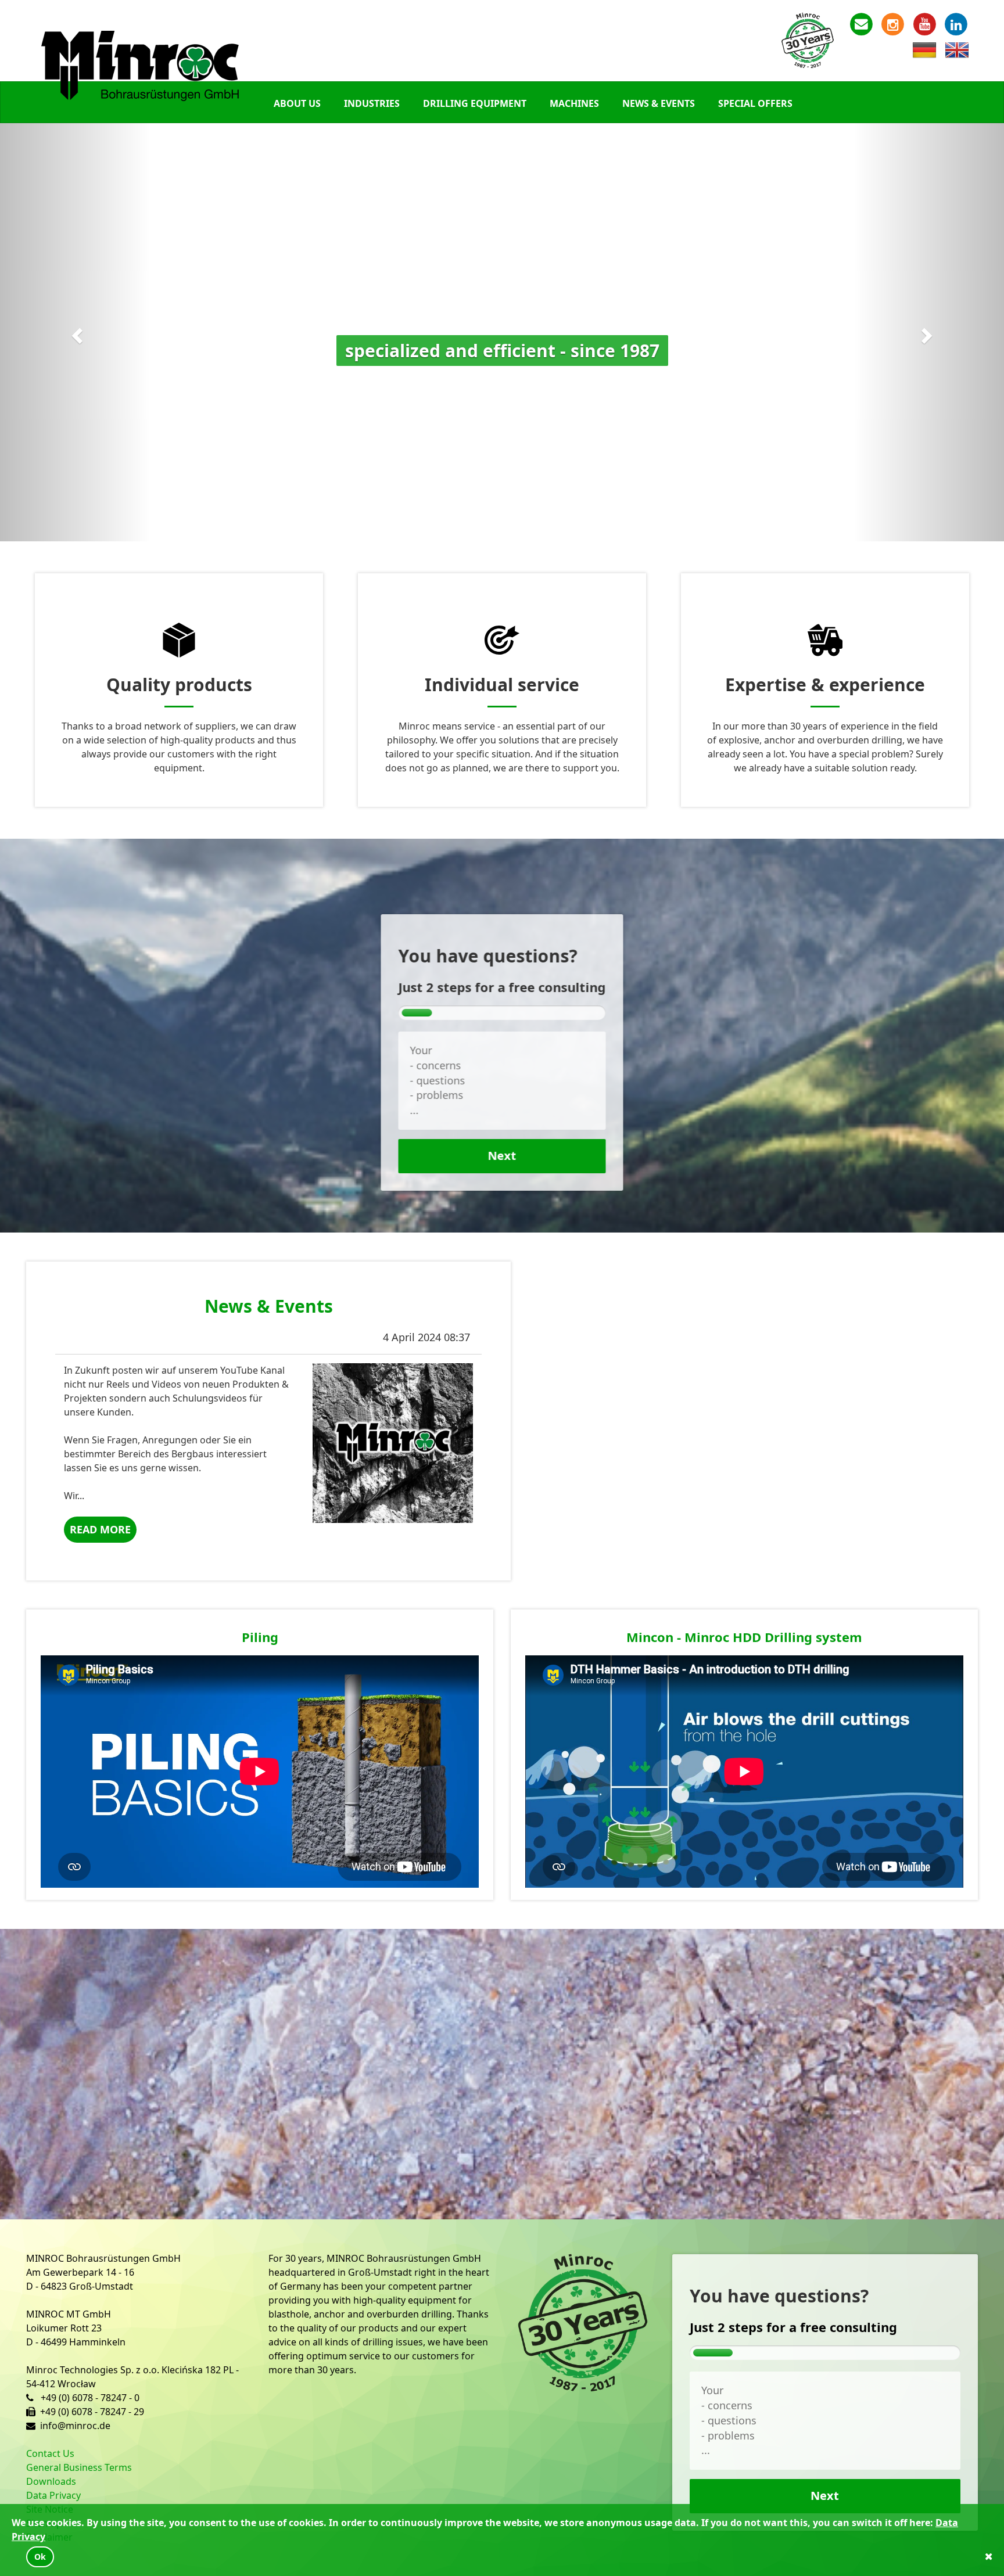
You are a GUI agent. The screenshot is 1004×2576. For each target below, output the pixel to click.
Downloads (51, 2481)
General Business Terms (79, 2467)
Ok (40, 2557)
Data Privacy (53, 2495)
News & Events (659, 103)
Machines (574, 103)
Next (502, 1156)
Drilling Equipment (475, 103)
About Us (297, 103)
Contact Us (50, 2453)
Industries (372, 103)
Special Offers (755, 103)
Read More (100, 1529)
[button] (75, 332)
